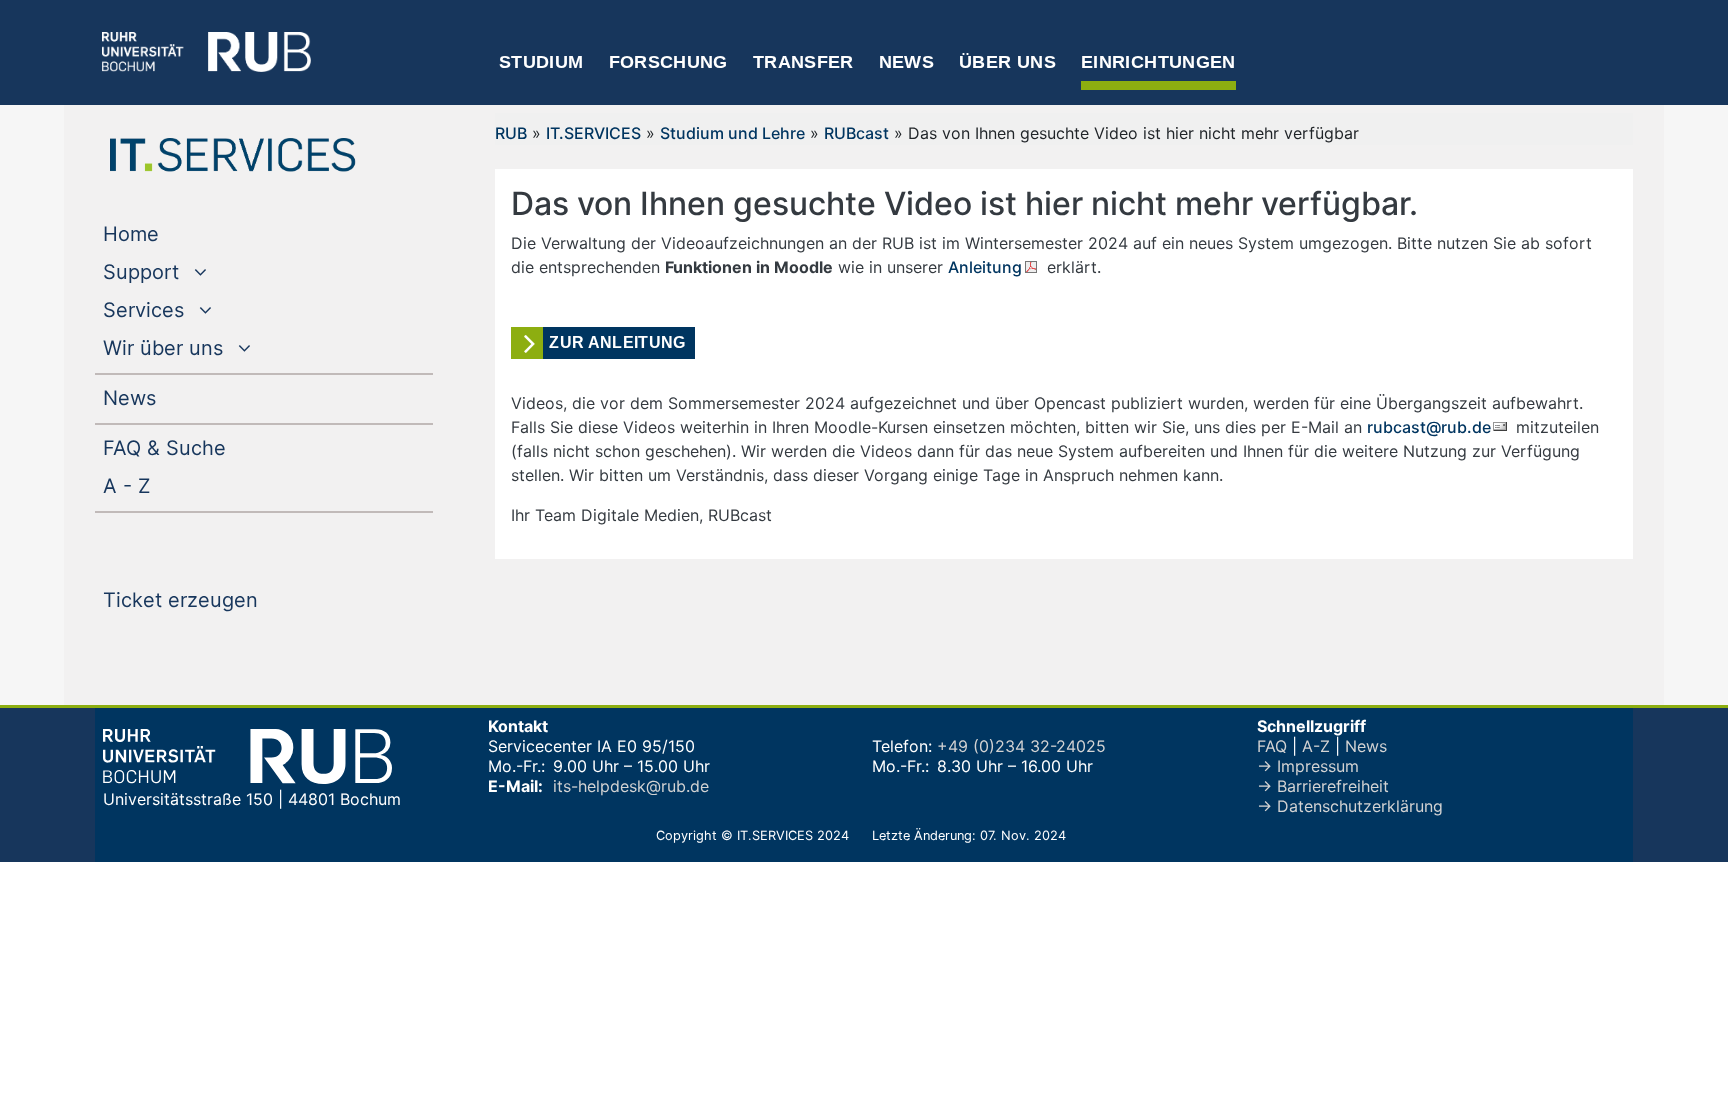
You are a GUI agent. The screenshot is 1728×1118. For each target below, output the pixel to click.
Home (171, 233)
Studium (541, 62)
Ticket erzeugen (221, 599)
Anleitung (985, 267)
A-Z (1316, 746)
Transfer (803, 62)
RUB (511, 133)
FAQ (1272, 746)
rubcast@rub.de (1429, 427)
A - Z (167, 485)
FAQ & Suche (164, 448)
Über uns (1007, 62)
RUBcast (856, 133)
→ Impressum (1308, 766)
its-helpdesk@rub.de (631, 786)
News (906, 62)
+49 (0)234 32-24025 (1021, 746)
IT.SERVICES (593, 133)
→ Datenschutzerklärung (1350, 806)
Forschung (668, 62)
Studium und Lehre (732, 133)
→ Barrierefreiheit (1323, 786)
